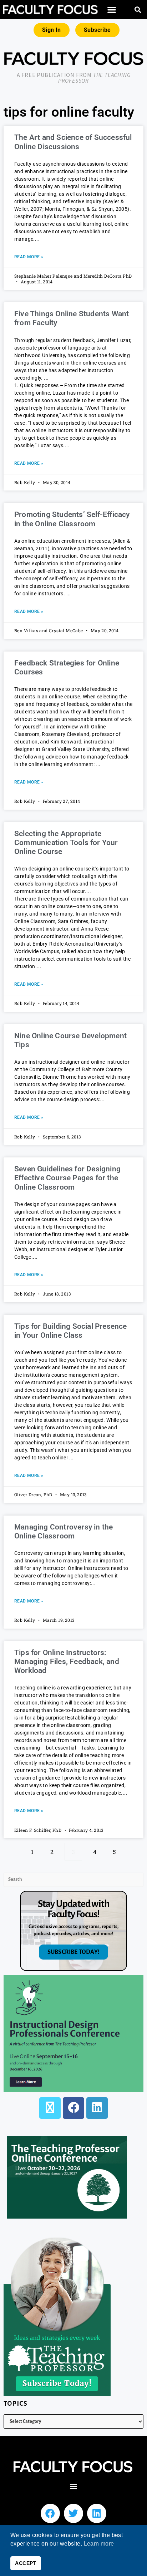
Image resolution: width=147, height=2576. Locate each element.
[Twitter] (73, 2513)
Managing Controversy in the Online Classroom (64, 1531)
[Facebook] (73, 2108)
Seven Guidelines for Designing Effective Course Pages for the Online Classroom (67, 1178)
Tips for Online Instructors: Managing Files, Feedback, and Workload (67, 1662)
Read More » (29, 257)
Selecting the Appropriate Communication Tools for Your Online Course (66, 843)
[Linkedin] (97, 2513)
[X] (50, 2108)
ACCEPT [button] (26, 2563)
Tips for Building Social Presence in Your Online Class (71, 1331)
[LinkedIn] (97, 2108)
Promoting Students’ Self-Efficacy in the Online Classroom (72, 519)
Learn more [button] (99, 2544)
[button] (111, 10)
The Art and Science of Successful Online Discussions (73, 142)
